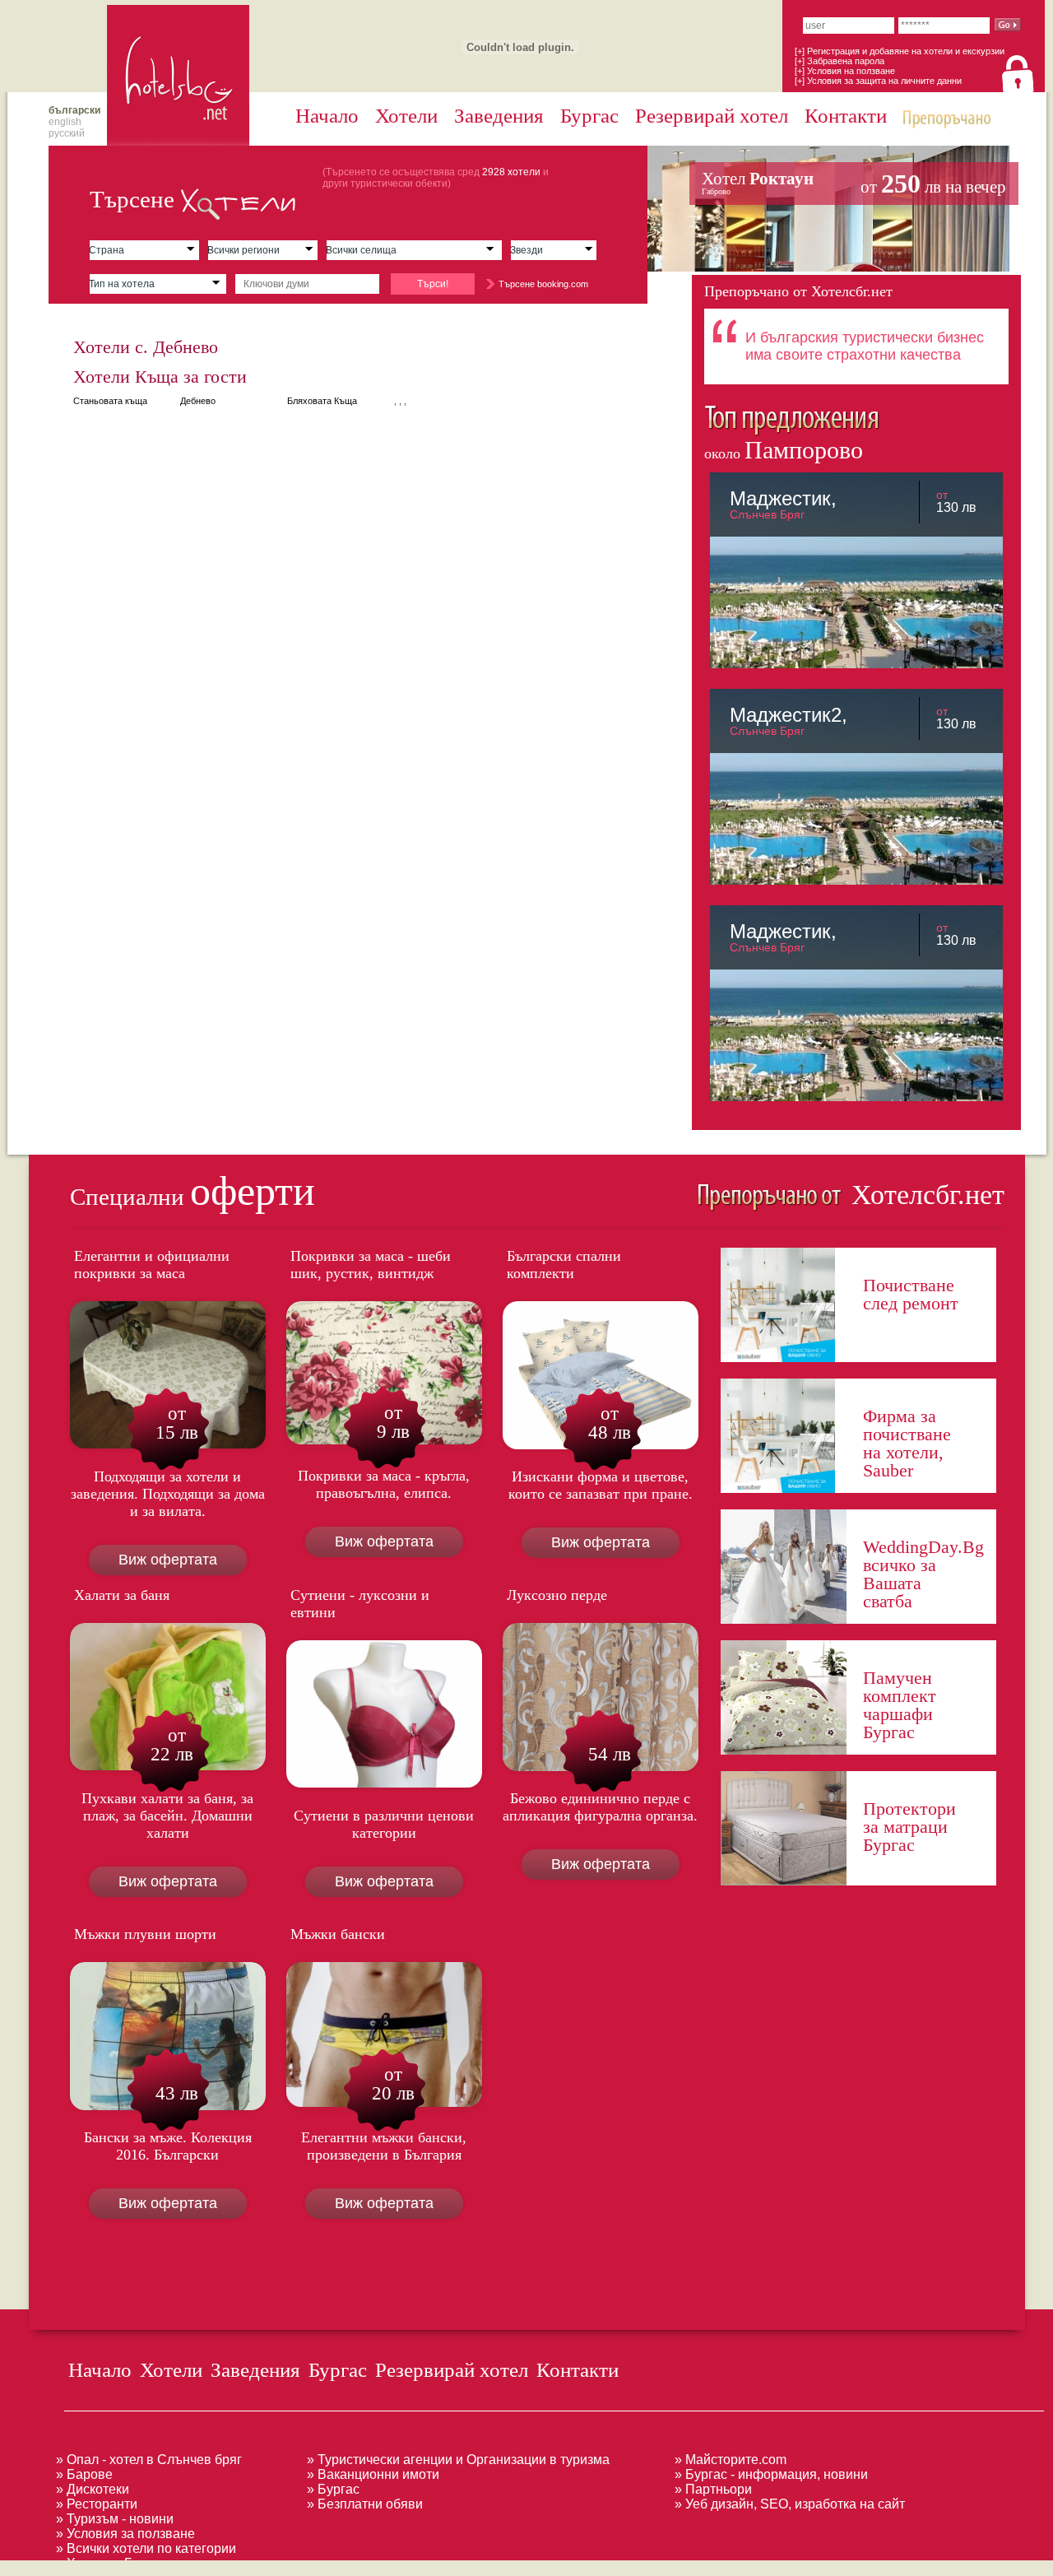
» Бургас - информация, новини (771, 2474)
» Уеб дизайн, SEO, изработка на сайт (790, 2504)
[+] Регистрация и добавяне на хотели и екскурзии (900, 51)
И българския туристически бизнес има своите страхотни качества (865, 346)
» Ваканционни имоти (373, 2474)
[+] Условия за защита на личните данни (878, 81)
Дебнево (198, 401)
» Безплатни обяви (365, 2504)
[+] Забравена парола (840, 61)
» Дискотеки (93, 2489)
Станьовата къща (110, 401)
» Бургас (333, 2489)
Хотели (406, 116)
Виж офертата (168, 1560)
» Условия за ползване (125, 2534)
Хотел (854, 184)
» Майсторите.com (731, 2460)
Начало (327, 116)
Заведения (499, 116)
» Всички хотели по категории (146, 2548)
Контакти (846, 116)
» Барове (84, 2474)
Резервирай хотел (712, 116)
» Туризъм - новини (115, 2519)
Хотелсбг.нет (924, 1195)
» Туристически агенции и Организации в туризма (458, 2460)
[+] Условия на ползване (845, 71)
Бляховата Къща (322, 401)
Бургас (589, 116)
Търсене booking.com (543, 284)
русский (67, 133)
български (74, 110)
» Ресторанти (97, 2504)
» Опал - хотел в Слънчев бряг (149, 2460)
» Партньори (713, 2489)
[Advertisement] (299, 2567)
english (65, 122)
